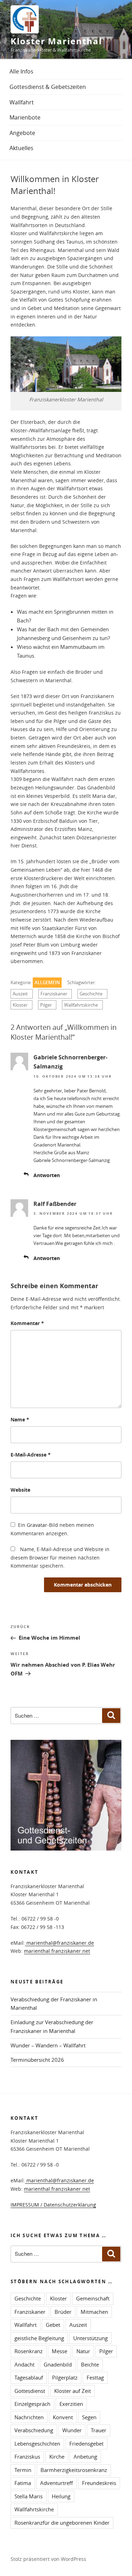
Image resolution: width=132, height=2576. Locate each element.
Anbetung (85, 2456)
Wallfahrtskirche (81, 1005)
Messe (59, 2351)
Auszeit (20, 994)
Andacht (24, 2364)
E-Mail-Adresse (31, 1455)
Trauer (99, 2430)
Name (20, 1419)
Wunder (72, 2430)
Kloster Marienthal (56, 41)
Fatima (23, 2483)
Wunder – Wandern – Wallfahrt (48, 2045)
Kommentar (27, 1323)
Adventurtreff (56, 2483)
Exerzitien (71, 2404)
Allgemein (47, 983)
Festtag (95, 2377)
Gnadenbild (58, 2364)
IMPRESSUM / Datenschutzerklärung (53, 2205)
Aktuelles (21, 148)
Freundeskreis (99, 2483)
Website (20, 1490)
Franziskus (27, 2456)
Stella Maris (29, 2496)
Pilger (46, 1005)
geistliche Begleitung (39, 2338)
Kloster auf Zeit (73, 2391)
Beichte (90, 2364)
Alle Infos (21, 71)
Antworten (47, 1175)
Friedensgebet (86, 2443)
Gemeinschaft (93, 2298)
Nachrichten (29, 2417)
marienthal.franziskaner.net (57, 1951)
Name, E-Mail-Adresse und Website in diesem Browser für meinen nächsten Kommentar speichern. (60, 1557)
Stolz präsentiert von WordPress (48, 2559)
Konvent (63, 2417)
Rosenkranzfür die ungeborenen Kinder (62, 2523)
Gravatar (37, 1525)
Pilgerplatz (65, 2377)
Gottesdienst (30, 2391)
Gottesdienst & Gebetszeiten (48, 87)
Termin (23, 2470)
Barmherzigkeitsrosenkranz (74, 2470)
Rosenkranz (29, 2351)
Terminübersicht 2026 (37, 2060)
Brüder (63, 2312)
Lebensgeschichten (37, 2443)
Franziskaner (54, 994)
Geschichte (91, 994)
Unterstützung (90, 2338)
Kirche (57, 2456)
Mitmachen (94, 2312)
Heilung (61, 2496)
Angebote (22, 133)
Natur (83, 2351)
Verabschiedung (34, 2430)
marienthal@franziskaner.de (59, 1943)
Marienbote (25, 117)
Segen (89, 2417)
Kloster (20, 1005)
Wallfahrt (22, 102)
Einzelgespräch (32, 2404)
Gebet (53, 2325)
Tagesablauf (29, 2377)
